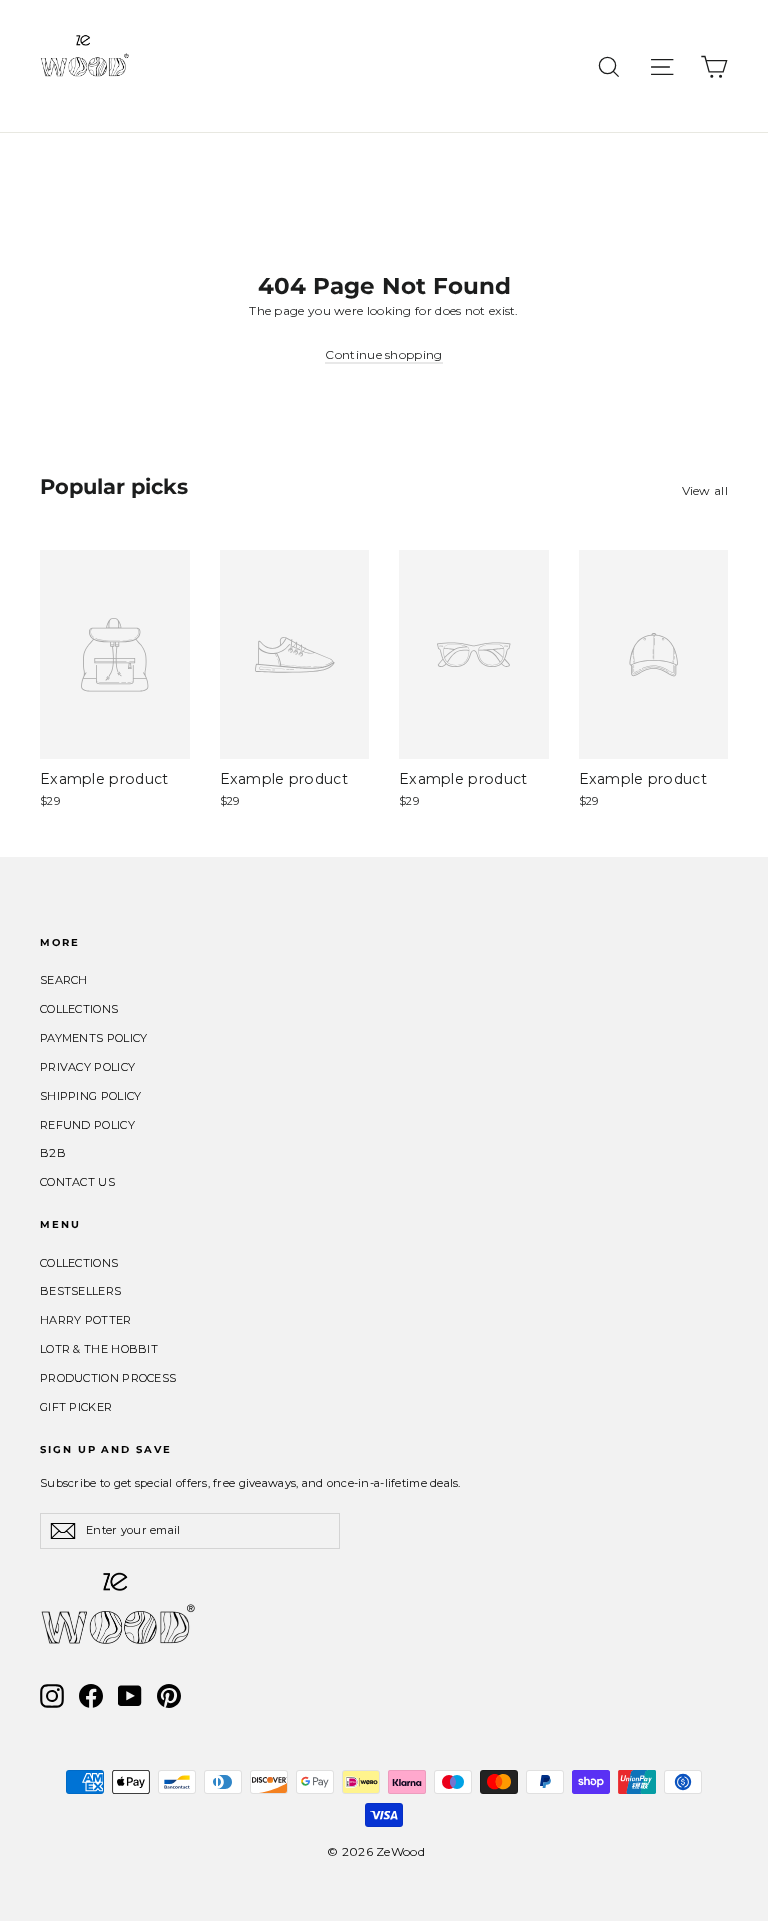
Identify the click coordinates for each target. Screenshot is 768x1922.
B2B (53, 1153)
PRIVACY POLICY (87, 1067)
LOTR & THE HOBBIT (99, 1349)
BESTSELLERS (80, 1291)
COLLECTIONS (79, 1009)
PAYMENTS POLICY (94, 1038)
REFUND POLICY (87, 1125)
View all (705, 490)
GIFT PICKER (76, 1407)
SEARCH (64, 980)
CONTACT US (77, 1182)
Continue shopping (383, 354)
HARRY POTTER (86, 1320)
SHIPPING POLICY (91, 1096)
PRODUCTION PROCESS (108, 1378)
